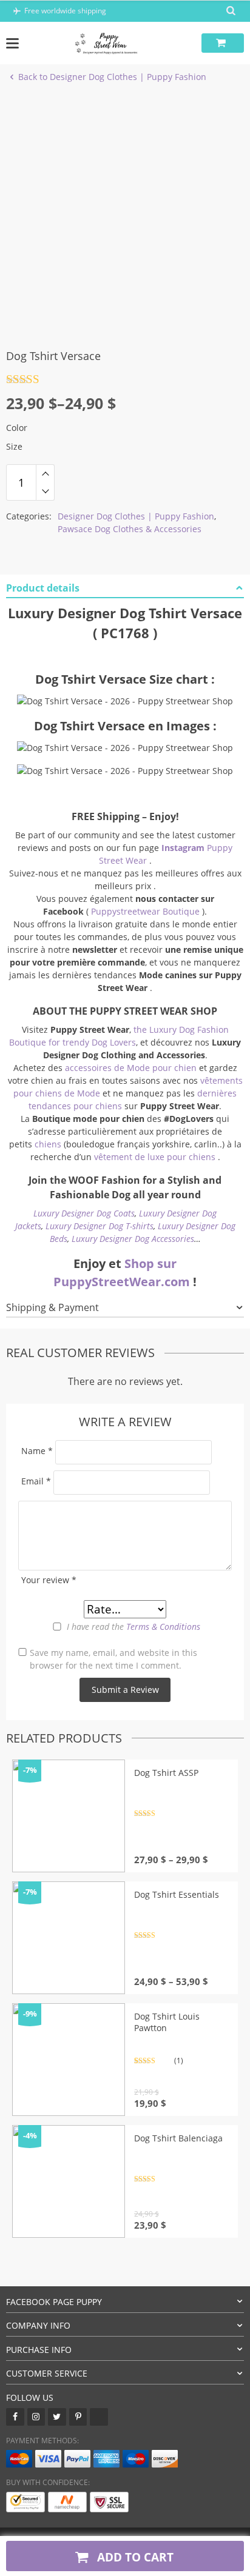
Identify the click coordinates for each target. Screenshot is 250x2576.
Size (14, 446)
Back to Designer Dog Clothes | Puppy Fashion (112, 77)
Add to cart (134, 2557)
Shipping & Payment (52, 1307)
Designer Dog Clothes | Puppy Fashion (136, 516)
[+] (45, 473)
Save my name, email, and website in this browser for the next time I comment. (113, 1659)
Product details (43, 588)
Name (37, 1451)
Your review (49, 1580)
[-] (45, 492)
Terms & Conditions (163, 1627)
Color (17, 428)
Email (36, 1481)
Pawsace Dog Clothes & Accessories (130, 529)
